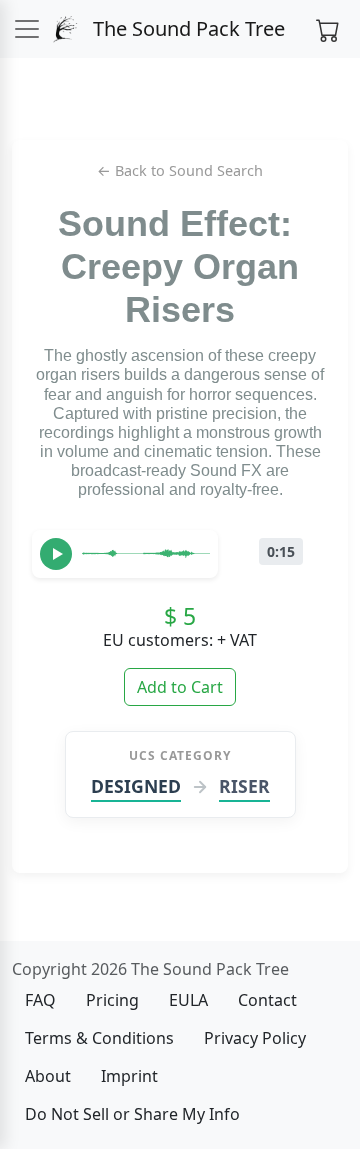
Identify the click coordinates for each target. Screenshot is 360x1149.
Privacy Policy (255, 1038)
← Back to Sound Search (180, 170)
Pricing (112, 1000)
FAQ (40, 1000)
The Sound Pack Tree (186, 28)
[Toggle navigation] (27, 29)
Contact (267, 1000)
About (48, 1076)
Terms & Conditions (99, 1038)
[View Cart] (328, 29)
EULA (188, 1000)
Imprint (129, 1076)
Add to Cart (180, 687)
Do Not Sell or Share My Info (132, 1114)
